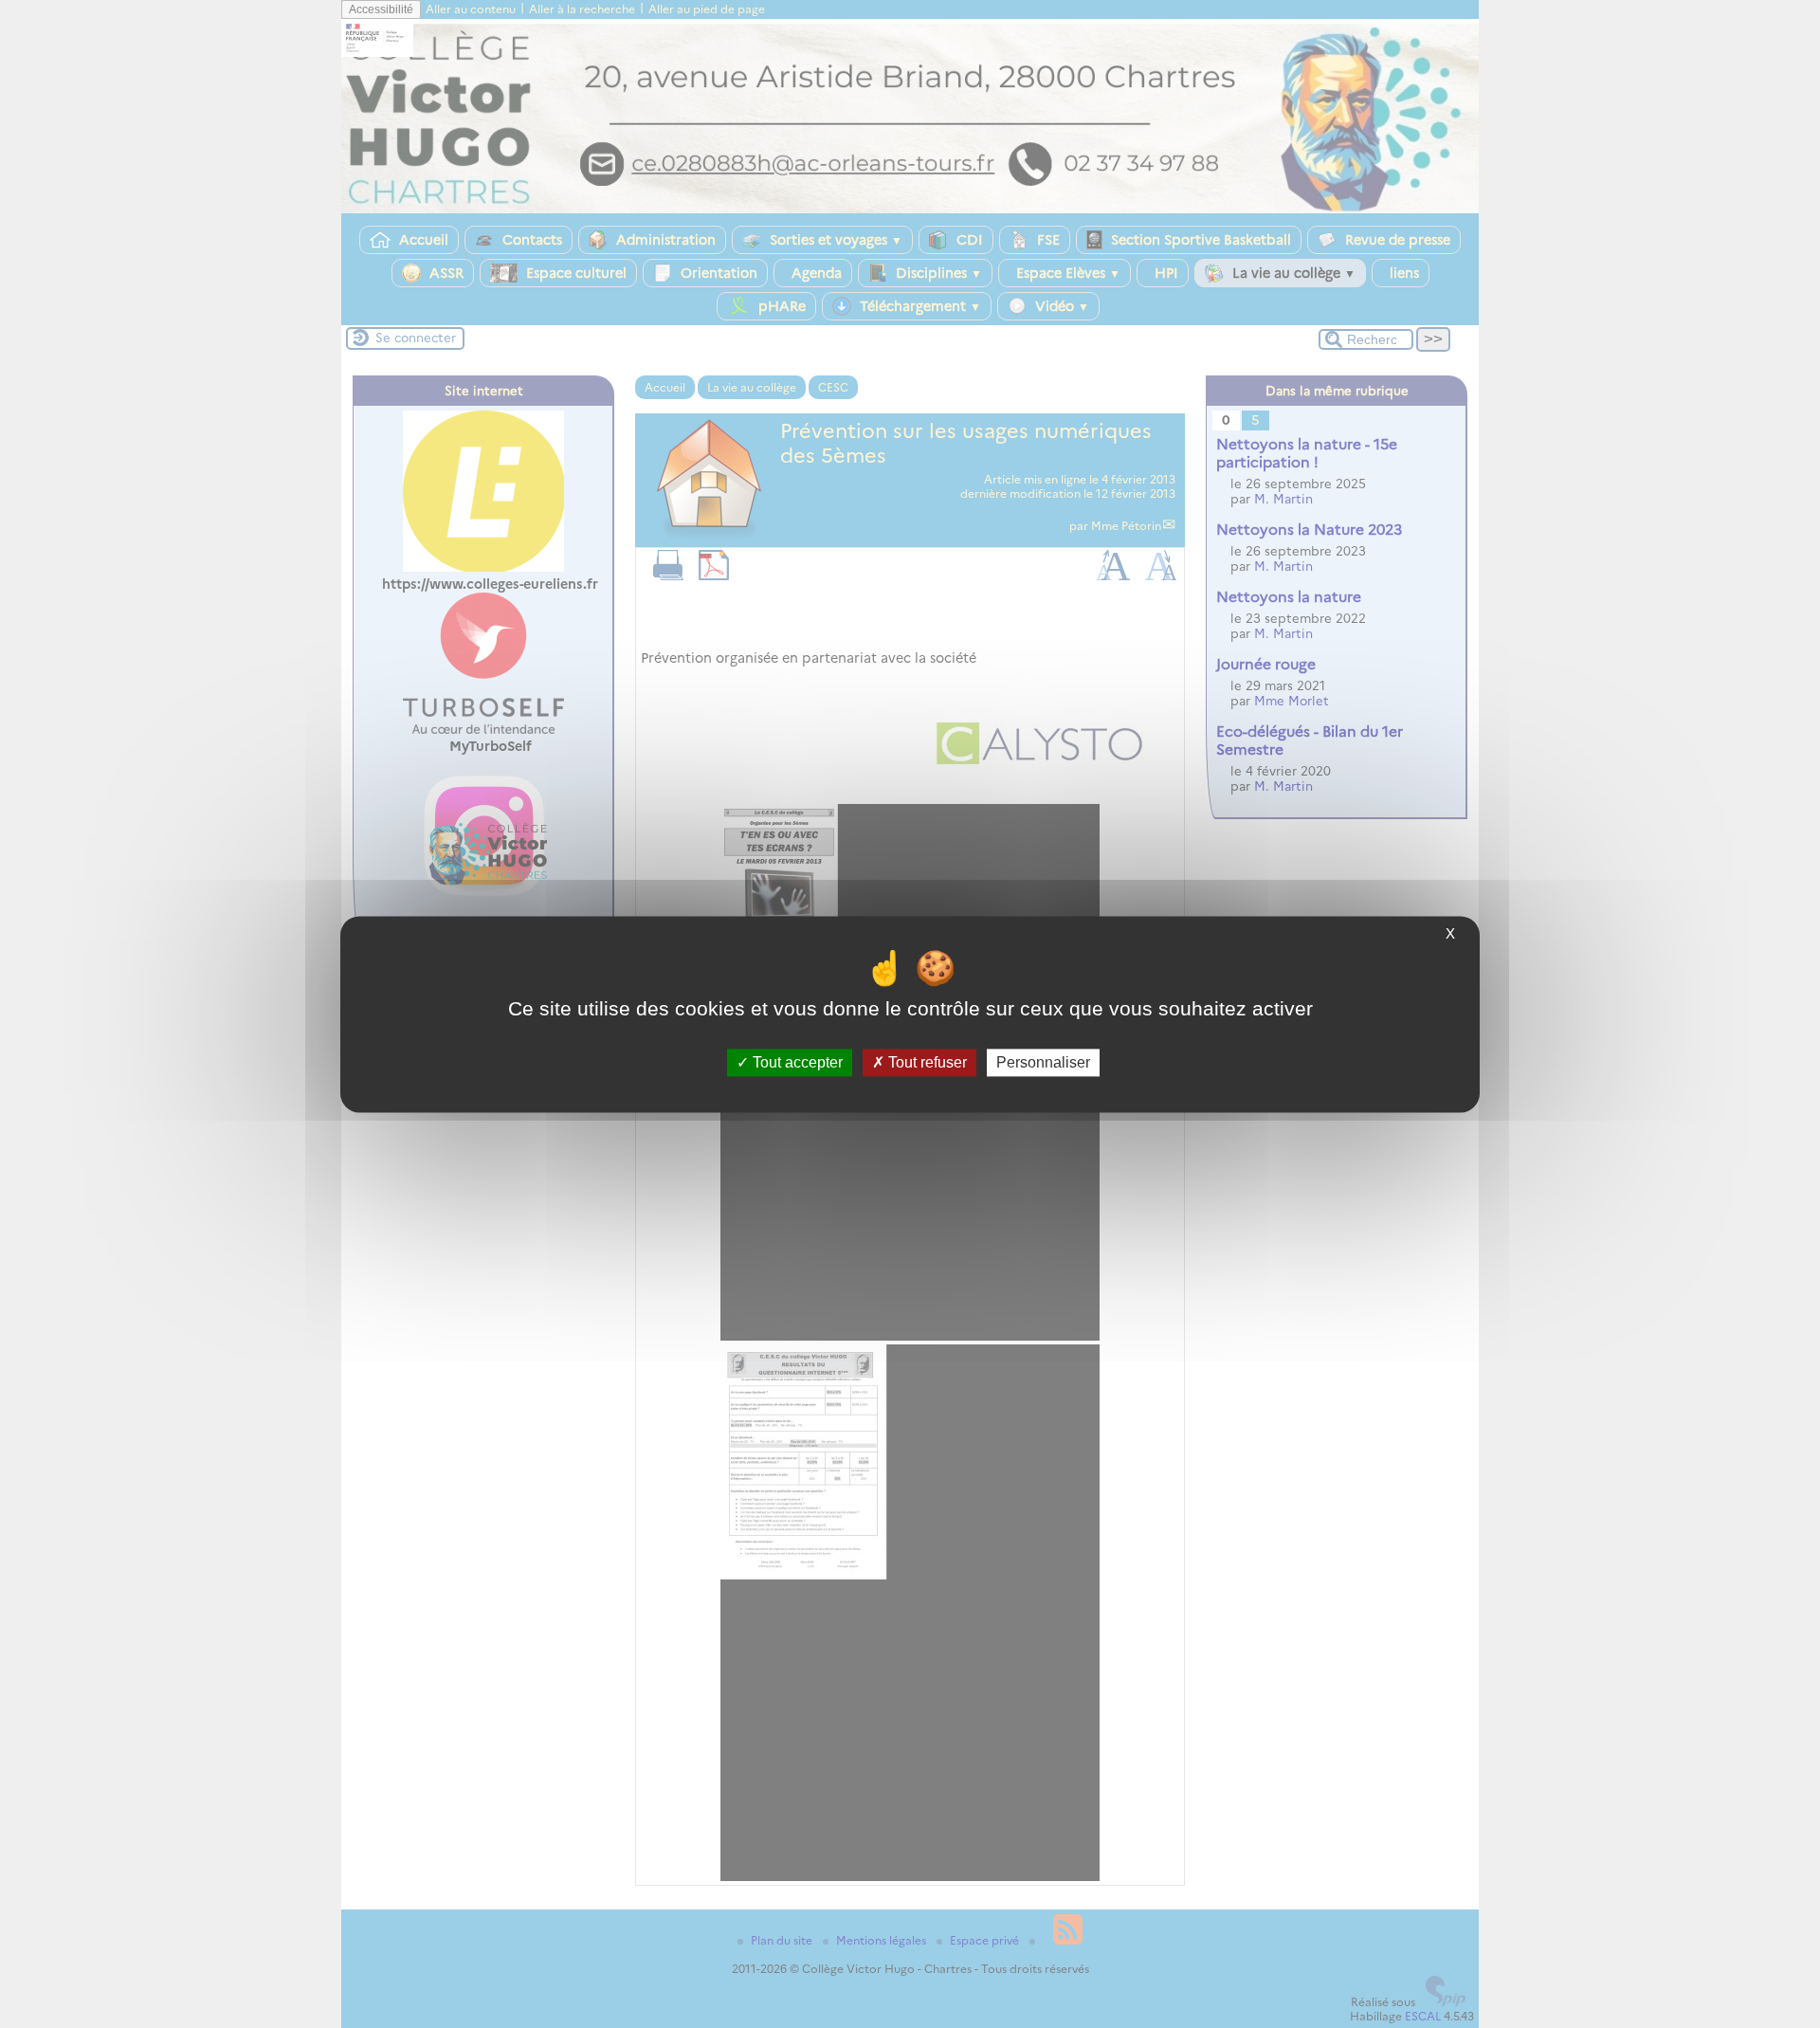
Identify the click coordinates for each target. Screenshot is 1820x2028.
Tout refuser (926, 1062)
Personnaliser (1043, 1062)
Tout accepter (796, 1062)
